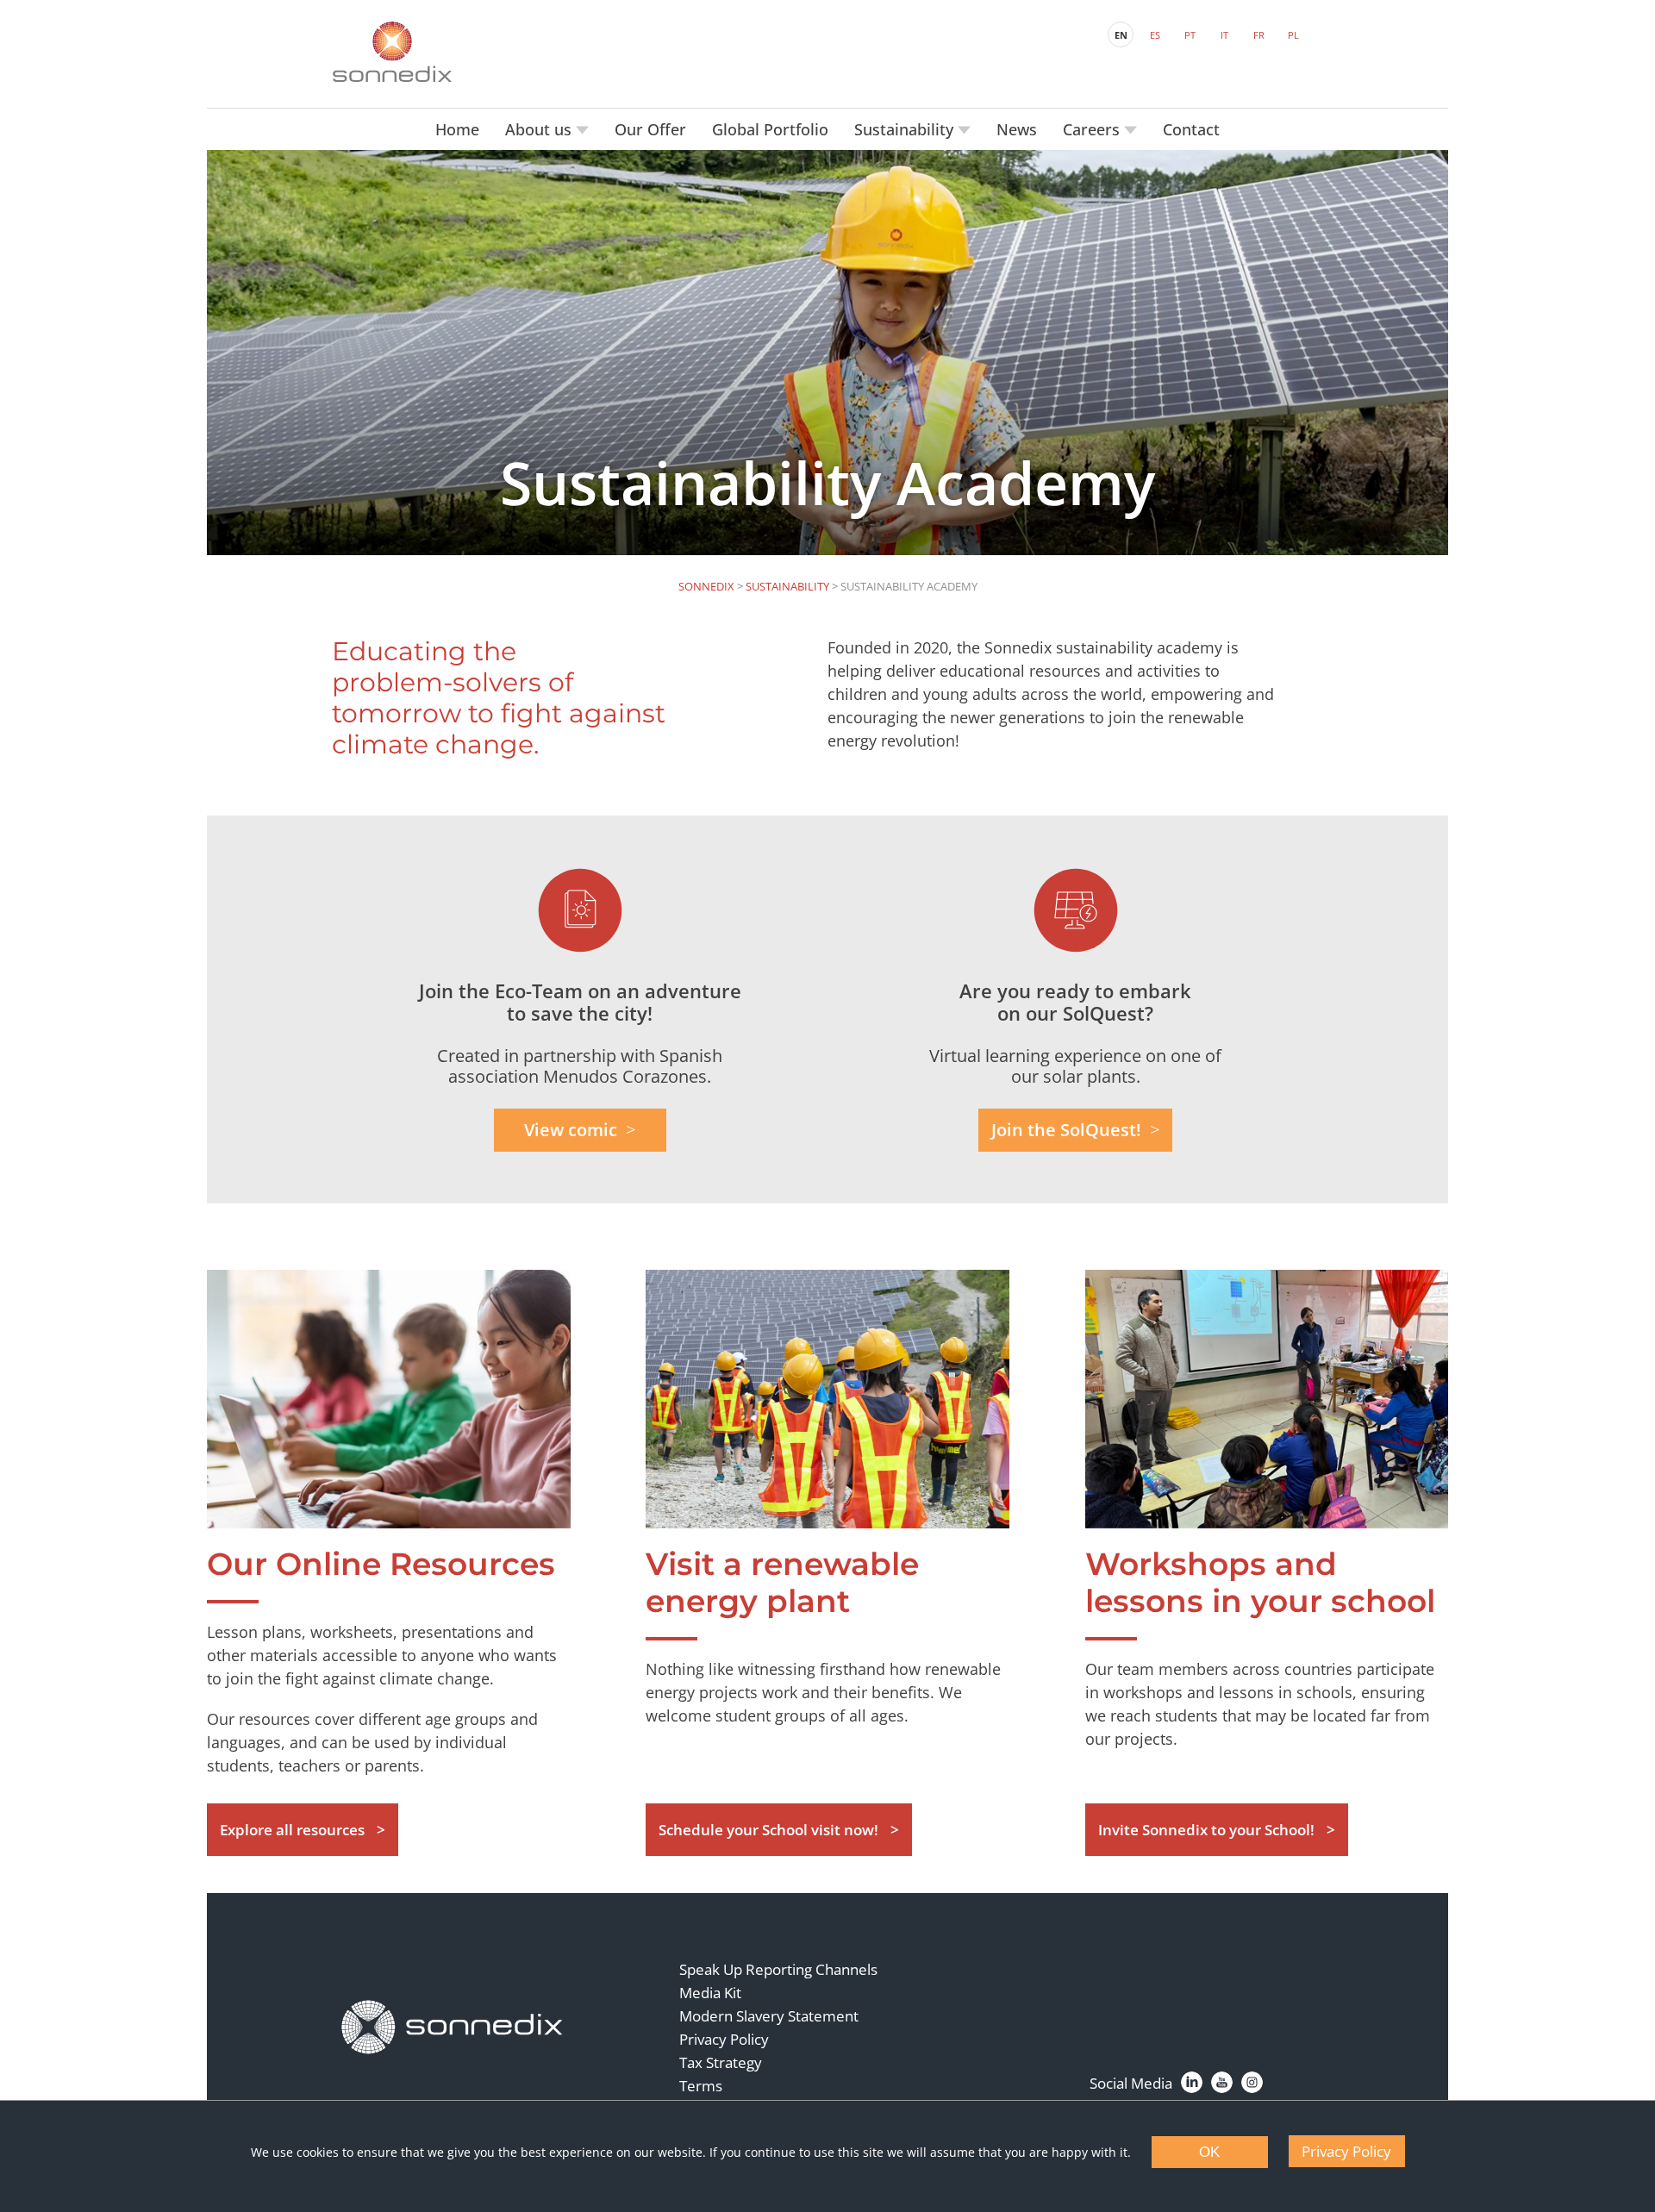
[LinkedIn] (1192, 2082)
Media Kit (710, 1993)
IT (1224, 35)
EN (1121, 35)
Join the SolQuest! (1066, 1130)
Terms (701, 2086)
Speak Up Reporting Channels (778, 1969)
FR (1259, 35)
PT (1190, 35)
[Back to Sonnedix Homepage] (392, 52)
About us (540, 129)
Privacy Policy (724, 2039)
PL (1293, 35)
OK (1209, 2152)
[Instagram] (1252, 2082)
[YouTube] (1222, 2082)
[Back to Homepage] (453, 2028)
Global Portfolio (770, 129)
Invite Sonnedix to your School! (1206, 1830)
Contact (1191, 129)
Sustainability (906, 129)
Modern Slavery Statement (769, 2016)
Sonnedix (706, 586)
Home (457, 129)
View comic (571, 1130)
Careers (1093, 129)
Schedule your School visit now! (768, 1830)
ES (1155, 35)
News (1017, 129)
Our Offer (650, 129)
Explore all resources (292, 1830)
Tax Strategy (721, 2062)
